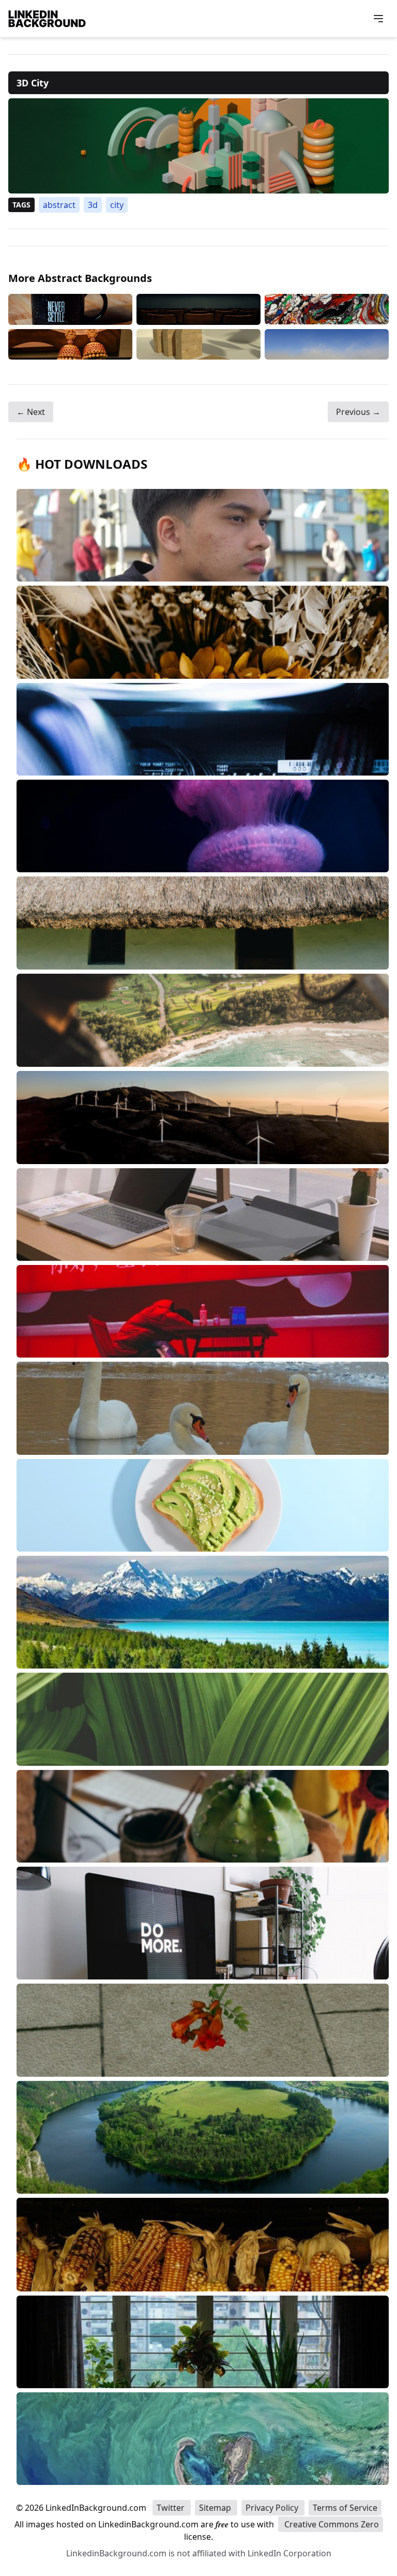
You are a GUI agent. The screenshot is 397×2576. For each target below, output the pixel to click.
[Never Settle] (70, 309)
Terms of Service (345, 2508)
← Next (31, 412)
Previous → (358, 412)
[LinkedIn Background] (47, 19)
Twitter (172, 2508)
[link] (198, 146)
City (117, 205)
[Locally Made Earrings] (70, 344)
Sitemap (216, 2508)
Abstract (59, 205)
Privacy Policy (273, 2508)
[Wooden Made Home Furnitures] (198, 344)
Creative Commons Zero (331, 2524)
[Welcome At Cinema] (198, 309)
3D (93, 205)
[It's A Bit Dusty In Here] (327, 344)
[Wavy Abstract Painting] (327, 309)
